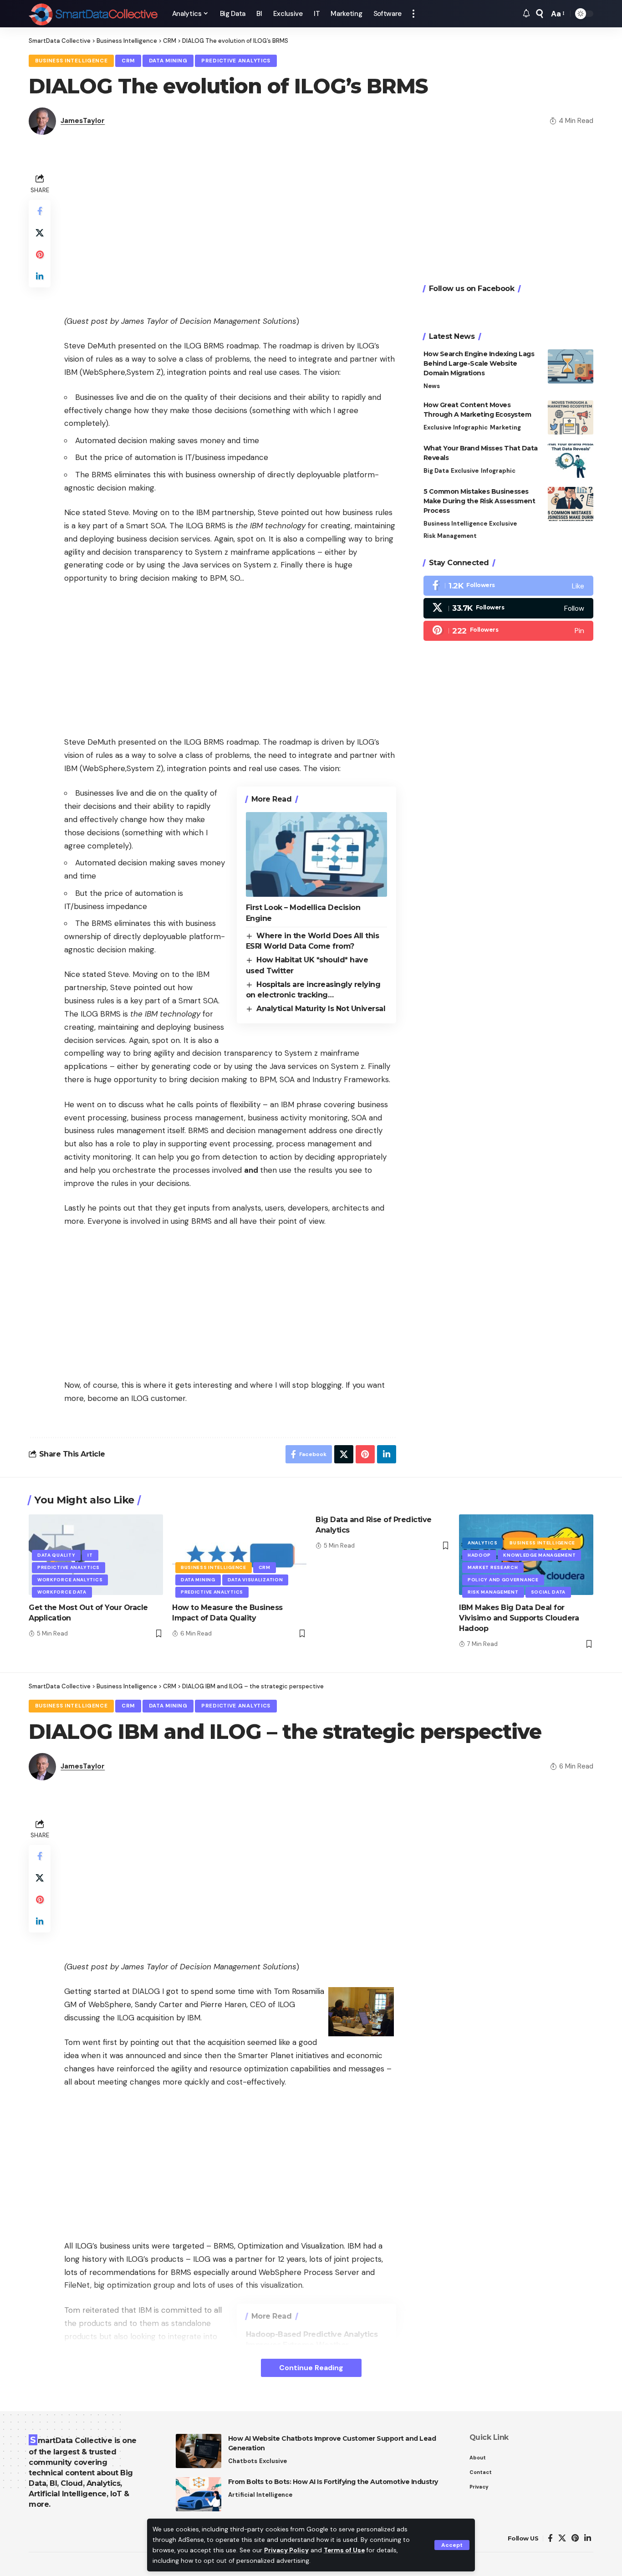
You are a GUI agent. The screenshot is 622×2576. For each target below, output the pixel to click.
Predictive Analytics (236, 61)
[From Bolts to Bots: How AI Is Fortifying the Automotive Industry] (199, 2494)
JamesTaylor (83, 121)
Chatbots (243, 2461)
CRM (128, 61)
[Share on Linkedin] (40, 276)
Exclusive (437, 427)
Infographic (470, 427)
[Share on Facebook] (40, 211)
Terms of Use (344, 2550)
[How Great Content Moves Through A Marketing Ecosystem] (571, 417)
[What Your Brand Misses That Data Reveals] (571, 461)
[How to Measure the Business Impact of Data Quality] (239, 1555)
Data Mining (168, 61)
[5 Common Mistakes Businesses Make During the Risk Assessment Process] (571, 504)
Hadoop (479, 1555)
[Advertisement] (230, 235)
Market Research (493, 1567)
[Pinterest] (508, 630)
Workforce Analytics (70, 1580)
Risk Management (450, 536)
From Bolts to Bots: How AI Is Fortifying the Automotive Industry (333, 2482)
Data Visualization (255, 1580)
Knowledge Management (539, 1555)
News (432, 386)
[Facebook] (508, 586)
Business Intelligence (71, 61)
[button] (452, 2545)
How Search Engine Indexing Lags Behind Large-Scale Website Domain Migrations (479, 363)
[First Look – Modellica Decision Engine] (316, 854)
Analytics (482, 1543)
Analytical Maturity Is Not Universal (321, 1009)
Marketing (505, 427)
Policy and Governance (503, 1580)
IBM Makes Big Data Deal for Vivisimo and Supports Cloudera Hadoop (519, 1618)
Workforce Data (62, 1592)
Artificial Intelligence (260, 2495)
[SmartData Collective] (93, 14)
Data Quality (56, 1555)
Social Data (548, 1592)
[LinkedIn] (588, 2538)
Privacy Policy (286, 2550)
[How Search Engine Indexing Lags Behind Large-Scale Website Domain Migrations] (571, 366)
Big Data (436, 471)
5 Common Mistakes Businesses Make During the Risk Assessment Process (479, 501)
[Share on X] (40, 233)
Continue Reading (311, 2368)
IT (90, 1555)
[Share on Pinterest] (40, 255)
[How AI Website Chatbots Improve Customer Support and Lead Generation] (199, 2451)
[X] (508, 608)
